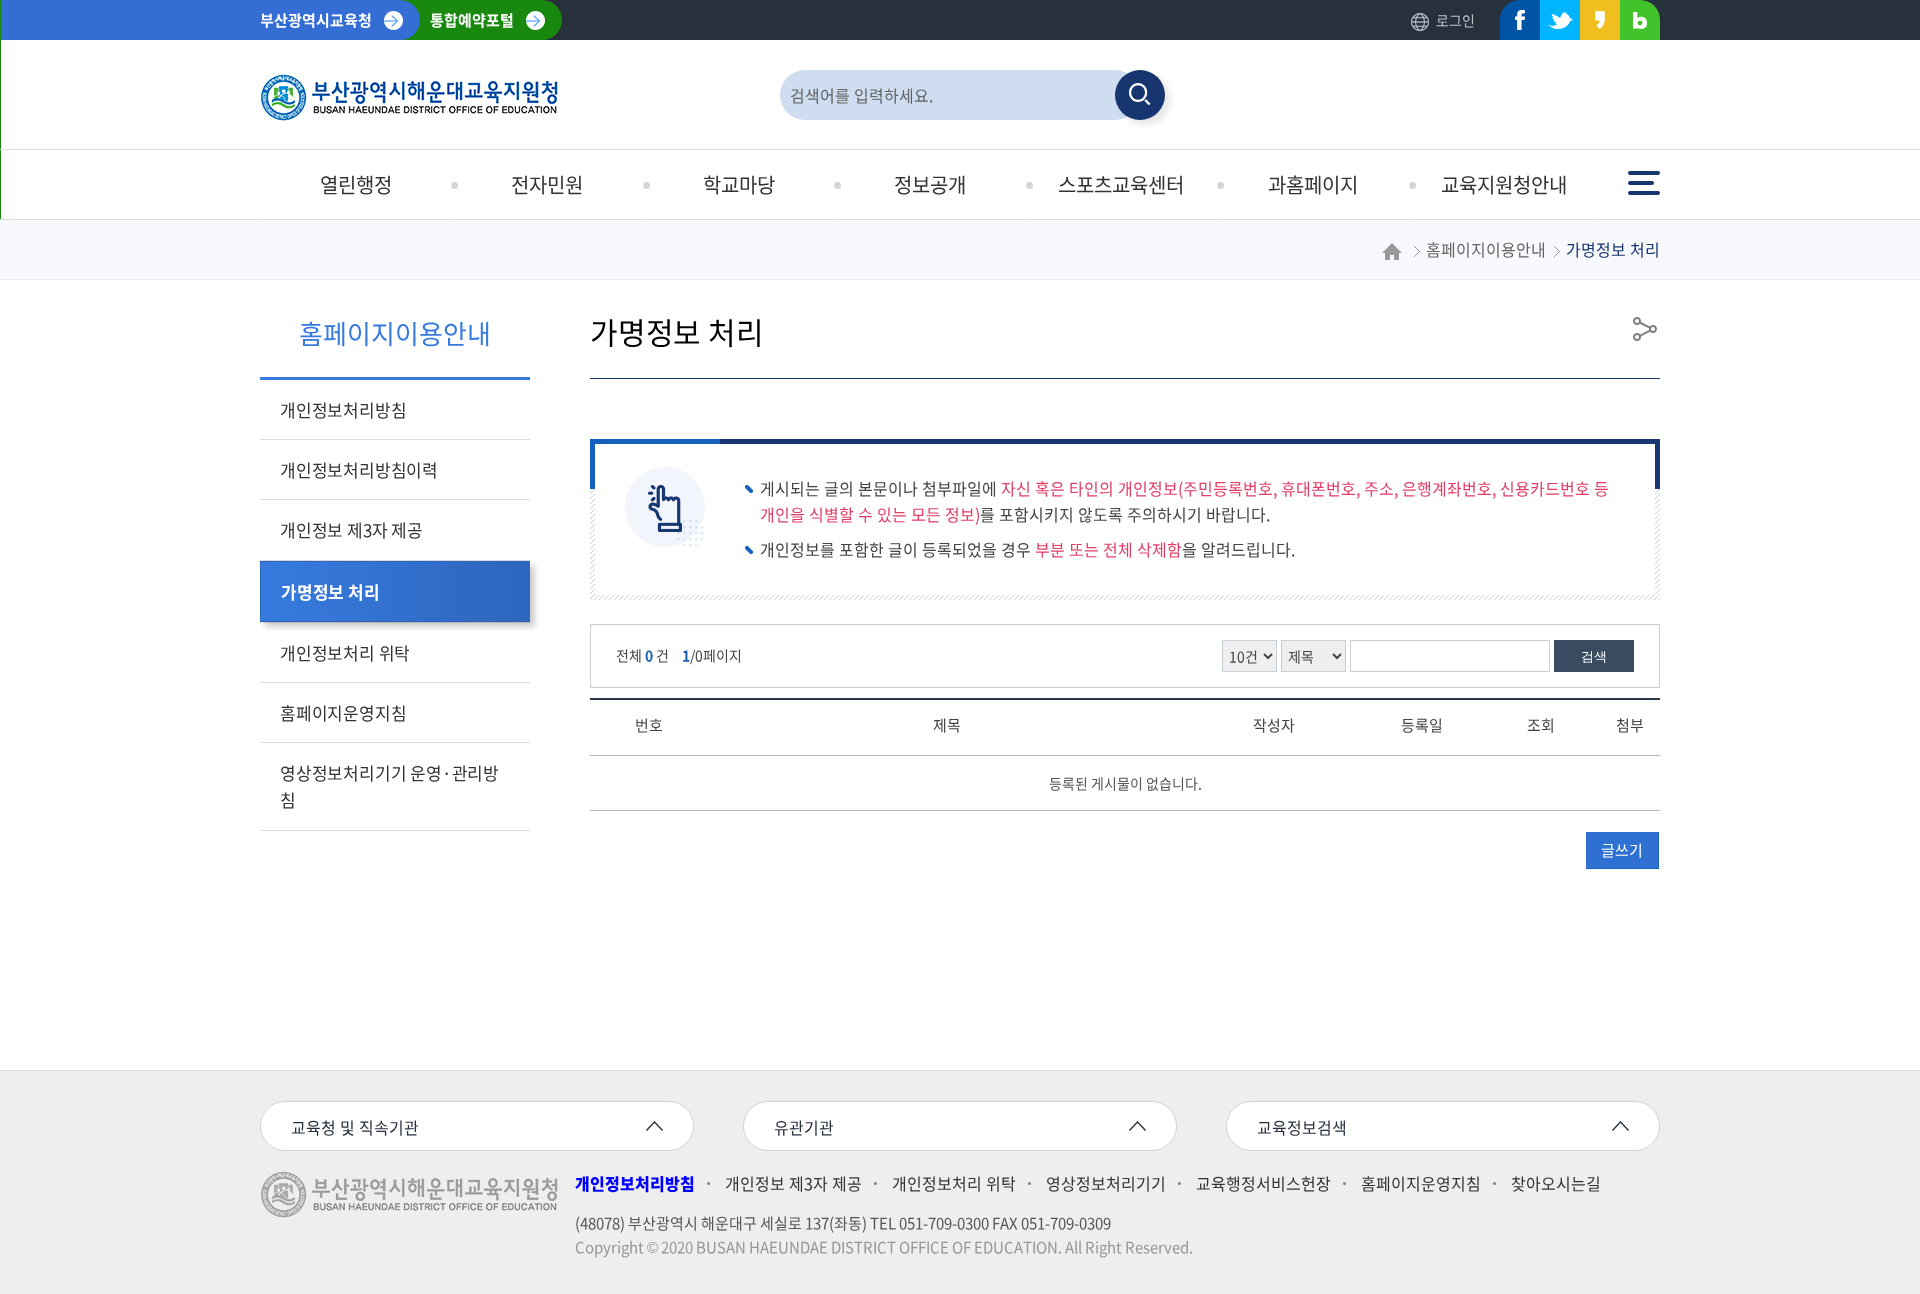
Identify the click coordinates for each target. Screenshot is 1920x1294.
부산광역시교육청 (316, 20)
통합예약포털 (472, 20)
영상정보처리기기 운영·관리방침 (389, 786)
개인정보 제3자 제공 (351, 529)
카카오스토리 (1594, 24)
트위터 (1554, 24)
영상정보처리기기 (1106, 1183)
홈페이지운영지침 (343, 712)
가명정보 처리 (330, 591)
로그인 (1455, 20)
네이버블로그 (1634, 24)
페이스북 (1514, 24)
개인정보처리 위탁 (345, 652)
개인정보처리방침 (343, 409)
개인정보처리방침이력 (359, 469)
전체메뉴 (1646, 173)
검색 (1594, 656)
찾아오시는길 (1556, 1183)
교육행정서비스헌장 (1263, 1183)
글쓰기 (1622, 850)
